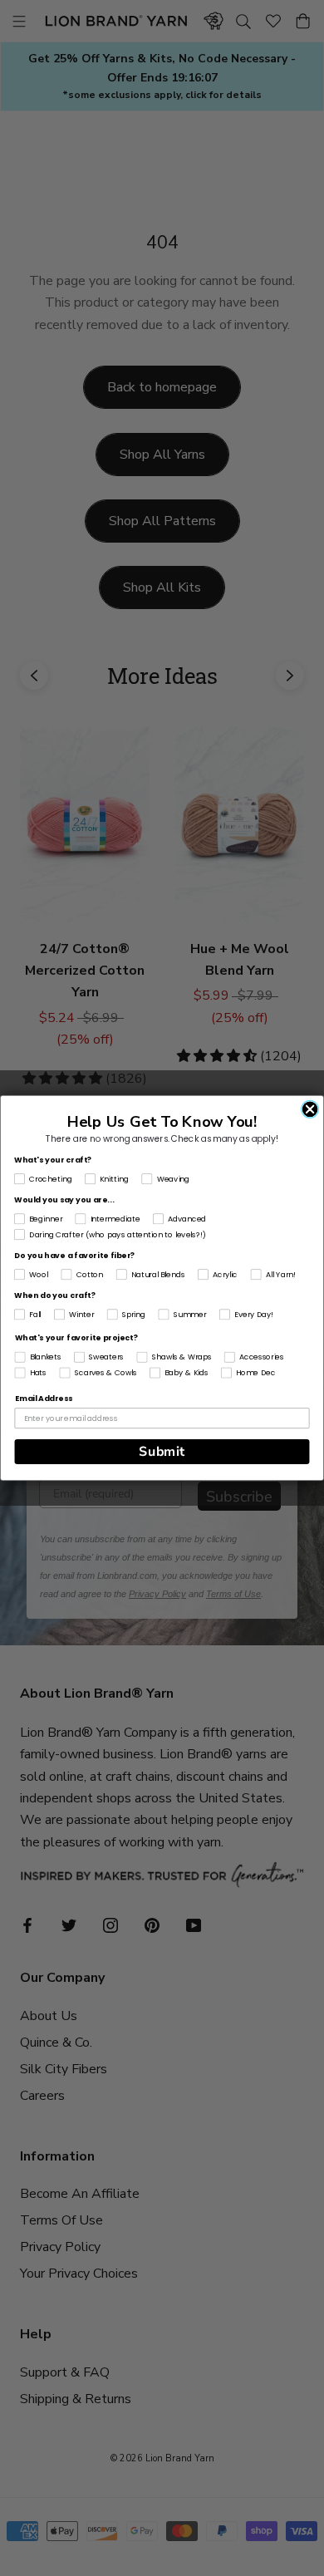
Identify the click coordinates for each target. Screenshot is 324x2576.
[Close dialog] (310, 1109)
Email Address (44, 1399)
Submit (162, 1452)
